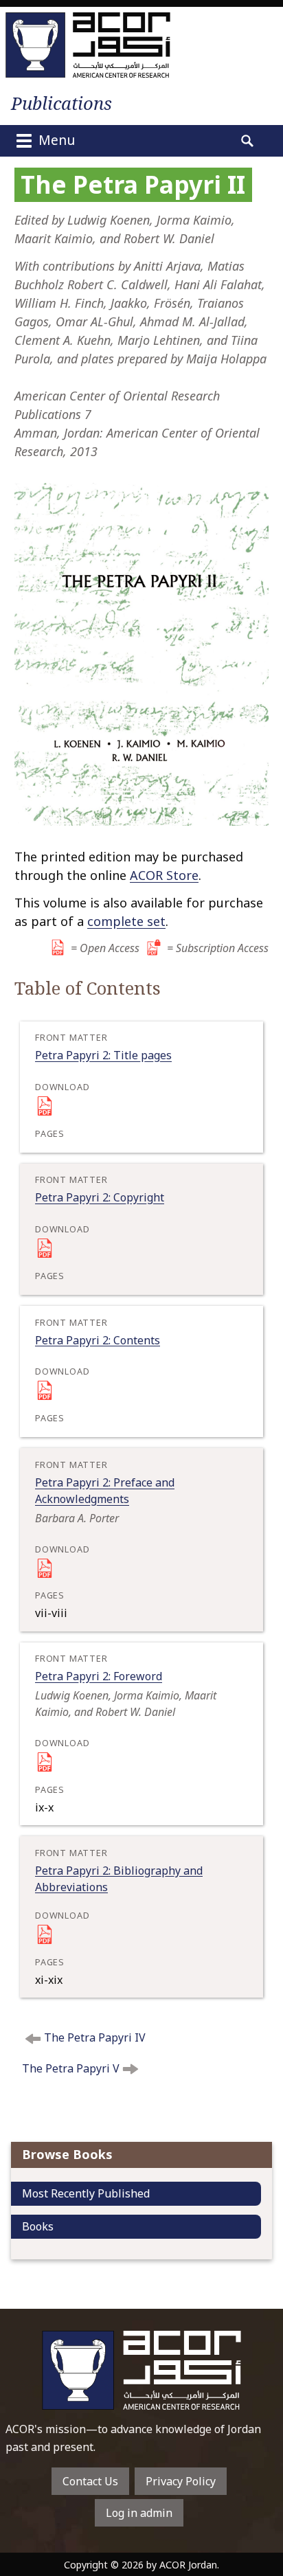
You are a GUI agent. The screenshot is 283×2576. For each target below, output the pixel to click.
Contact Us (90, 2481)
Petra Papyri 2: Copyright (100, 1197)
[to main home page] (88, 45)
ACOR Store (164, 875)
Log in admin (139, 2513)
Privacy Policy (181, 2481)
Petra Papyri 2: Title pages (103, 1055)
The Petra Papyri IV (95, 2037)
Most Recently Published (86, 2193)
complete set (126, 921)
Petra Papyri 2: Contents (98, 1340)
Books (38, 2226)
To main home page (141, 2370)
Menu (55, 140)
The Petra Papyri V (71, 2068)
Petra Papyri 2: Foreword (99, 1676)
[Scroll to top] (260, 2518)
